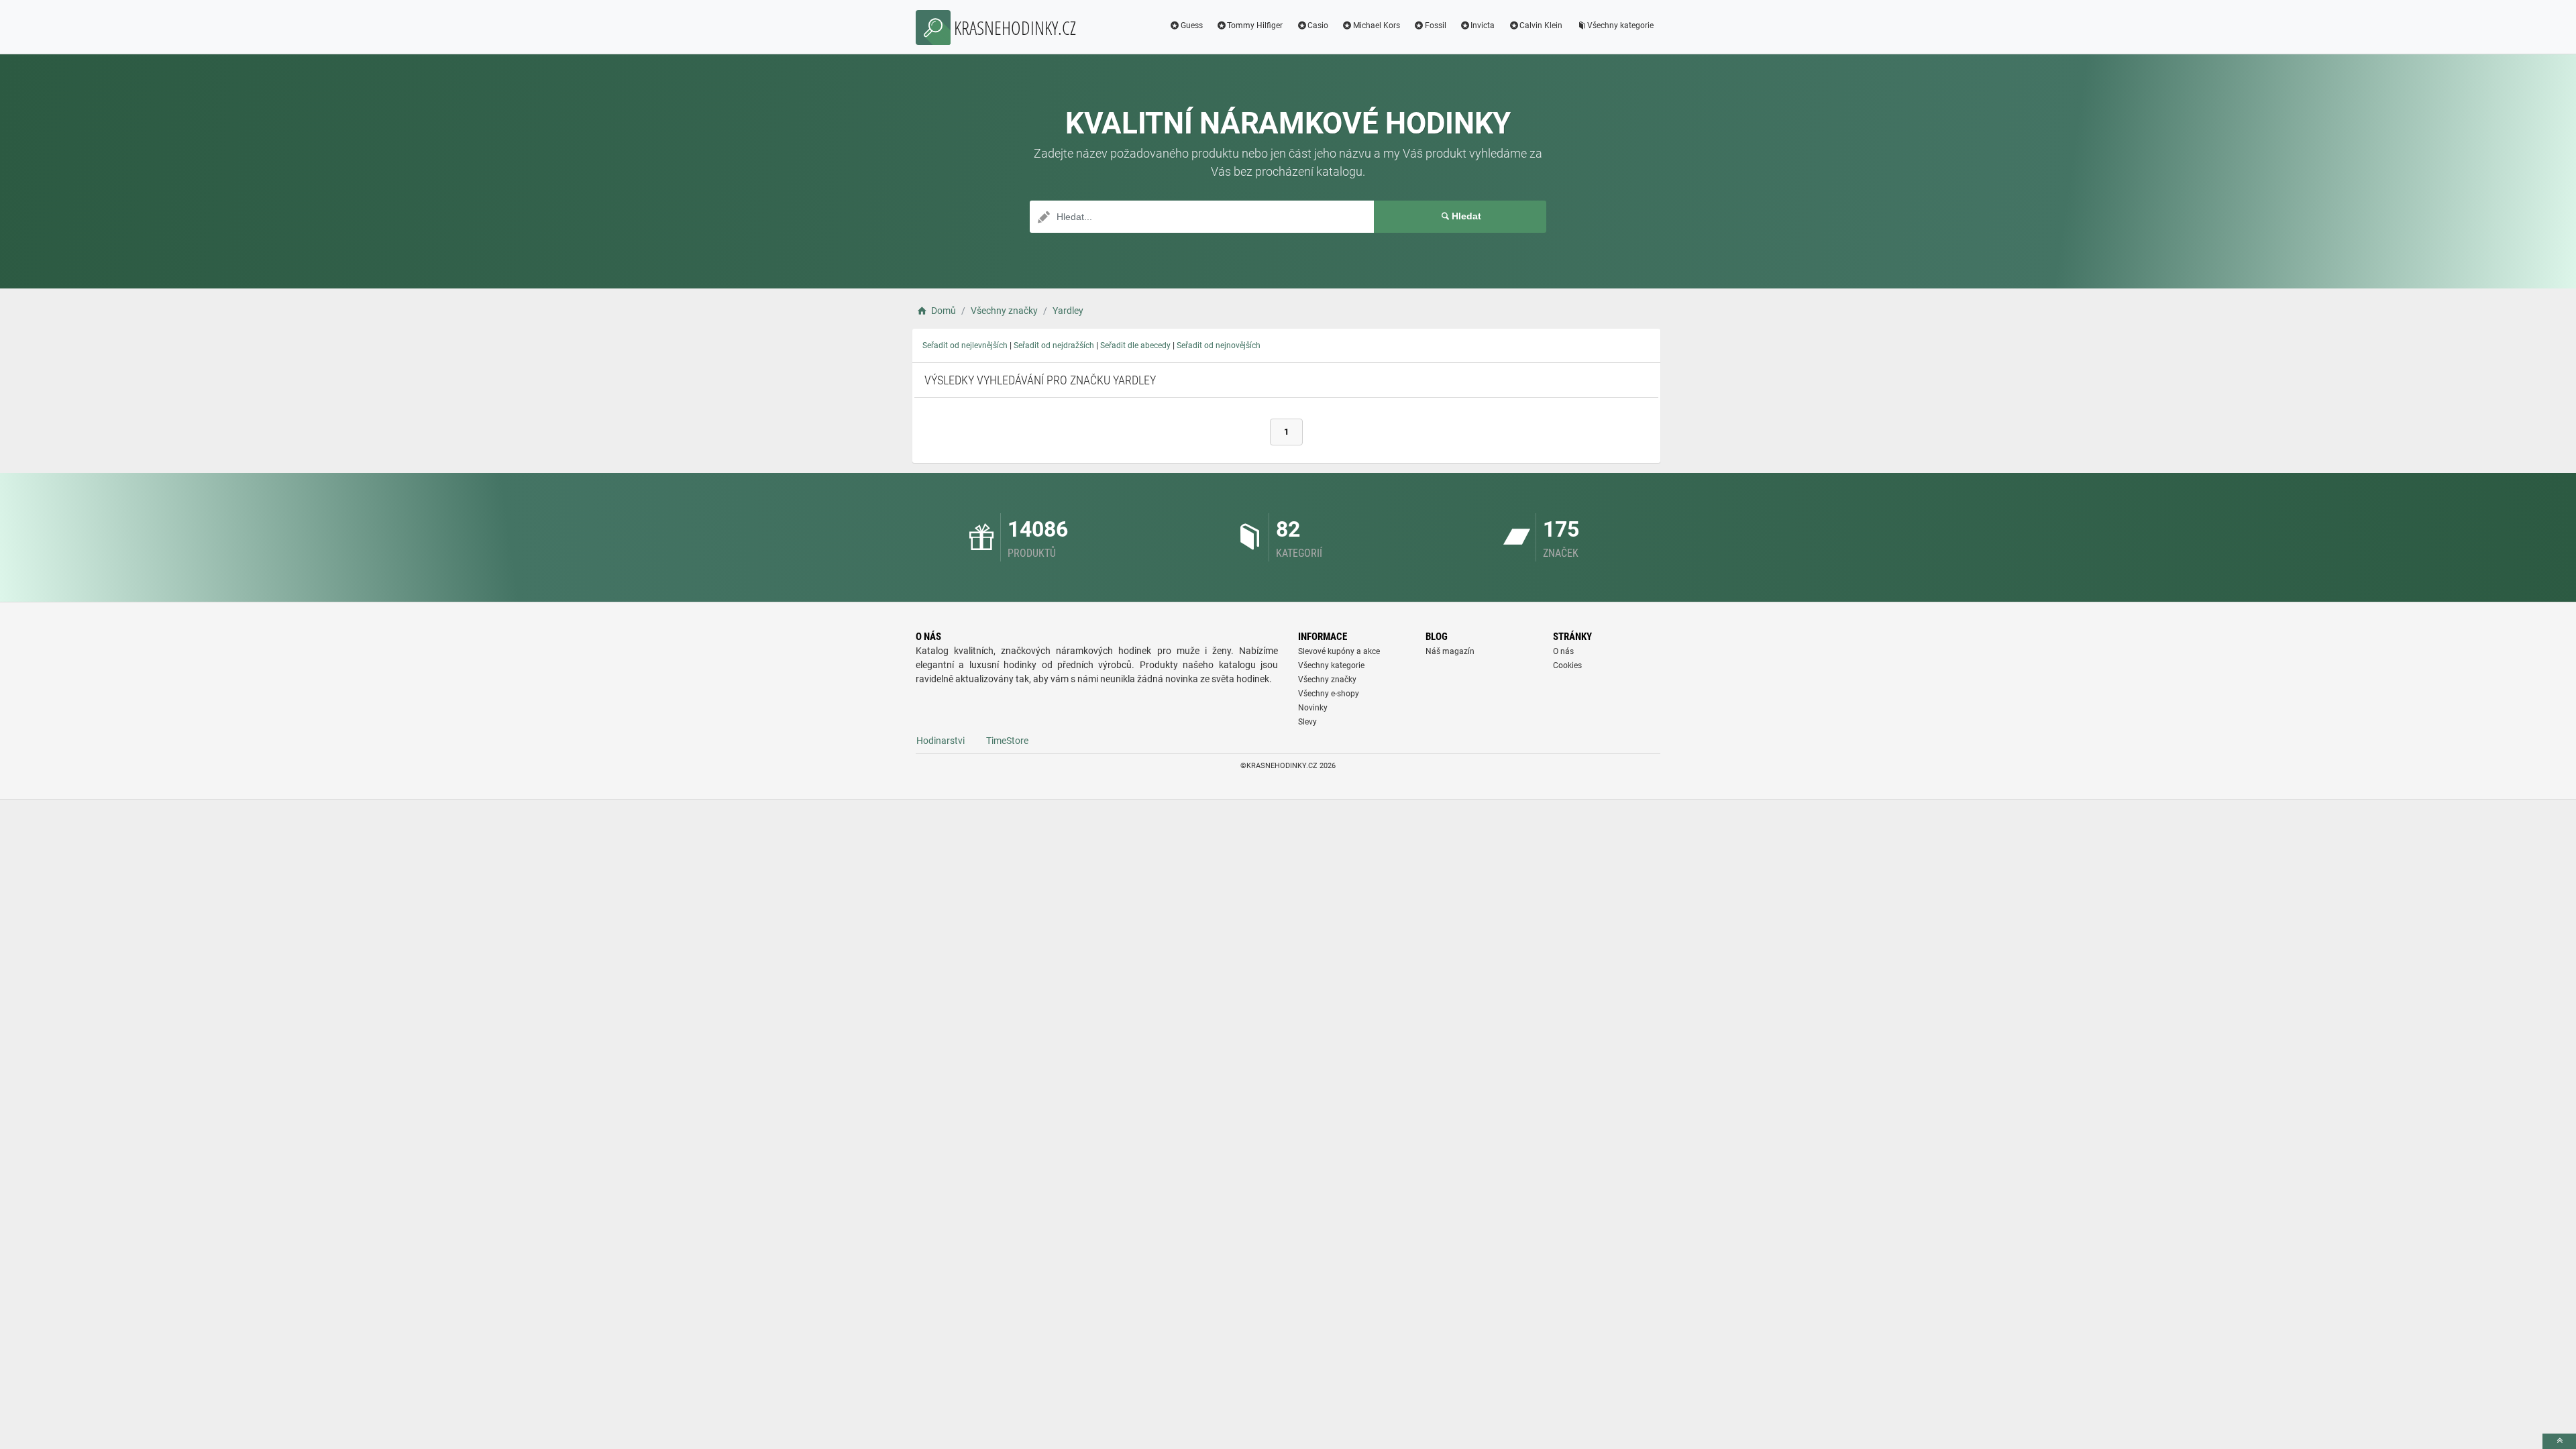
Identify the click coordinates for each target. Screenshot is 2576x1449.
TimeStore (1007, 741)
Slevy (1307, 722)
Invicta (1483, 25)
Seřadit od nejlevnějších (965, 345)
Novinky (1313, 708)
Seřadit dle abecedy (1135, 345)
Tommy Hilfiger (1255, 25)
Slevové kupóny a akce (1339, 651)
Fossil (1436, 25)
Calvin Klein (1541, 25)
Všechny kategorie (1620, 25)
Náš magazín (1450, 651)
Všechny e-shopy (1329, 694)
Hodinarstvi (941, 741)
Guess (1192, 25)
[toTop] (2559, 1441)
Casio (1318, 25)
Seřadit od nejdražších (1054, 345)
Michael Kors (1377, 25)
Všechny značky (1327, 680)
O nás (1563, 651)
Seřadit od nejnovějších (1219, 345)
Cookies (1567, 665)
